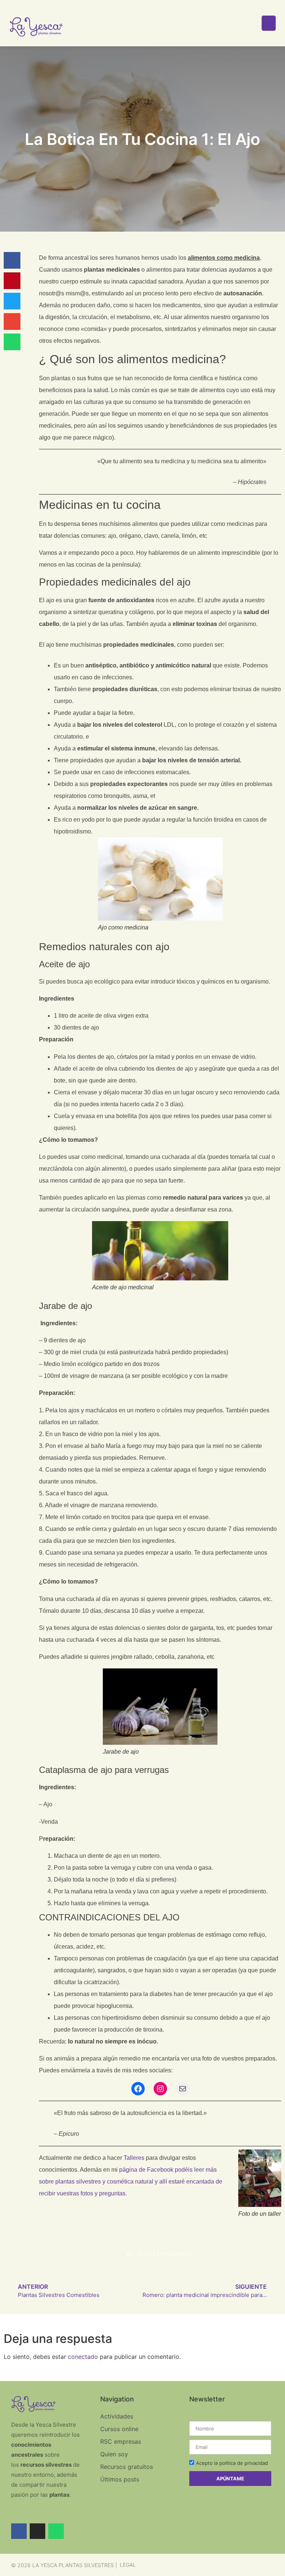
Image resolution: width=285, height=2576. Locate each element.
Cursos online (119, 2429)
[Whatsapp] (56, 2531)
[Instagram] (160, 2089)
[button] (12, 260)
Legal (128, 2565)
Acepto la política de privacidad (232, 2463)
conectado (83, 2357)
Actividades (117, 2416)
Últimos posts (120, 2479)
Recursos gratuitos (127, 2467)
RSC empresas (121, 2441)
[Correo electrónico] (183, 2089)
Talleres (134, 2158)
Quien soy (114, 2454)
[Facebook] (138, 2089)
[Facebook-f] (19, 2531)
